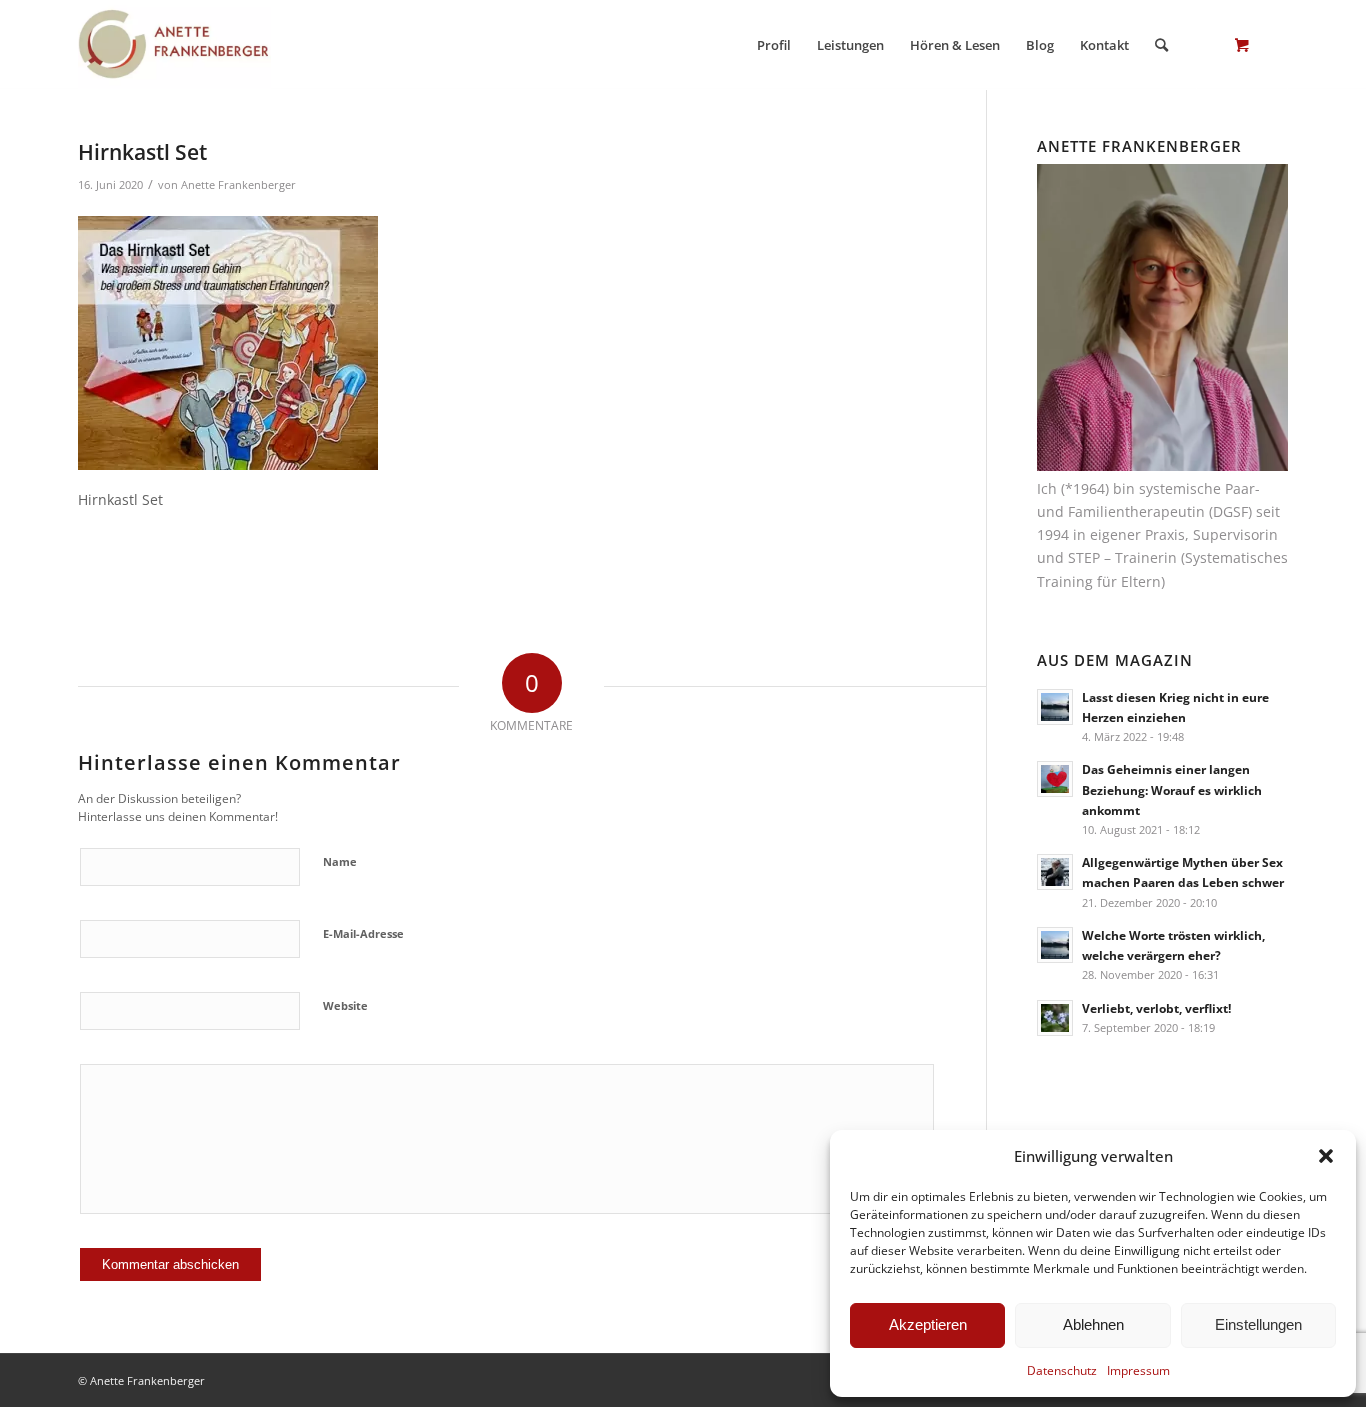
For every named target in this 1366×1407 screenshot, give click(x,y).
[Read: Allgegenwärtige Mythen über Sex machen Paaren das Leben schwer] (1055, 872)
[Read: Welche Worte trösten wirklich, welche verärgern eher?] (1055, 945)
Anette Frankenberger (238, 184)
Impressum (1138, 1370)
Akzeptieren (928, 1324)
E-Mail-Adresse (363, 933)
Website (345, 1005)
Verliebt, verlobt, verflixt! (1156, 1008)
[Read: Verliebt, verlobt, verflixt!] (1055, 1018)
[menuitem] (774, 45)
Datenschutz (1062, 1370)
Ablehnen (1093, 1324)
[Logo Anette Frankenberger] (174, 45)
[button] (1326, 1156)
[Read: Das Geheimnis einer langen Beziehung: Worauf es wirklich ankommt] (1055, 779)
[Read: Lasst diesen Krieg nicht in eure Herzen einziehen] (1055, 707)
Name (340, 861)
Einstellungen (1258, 1324)
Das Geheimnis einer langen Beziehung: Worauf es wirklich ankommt (1172, 789)
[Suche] (1161, 45)
